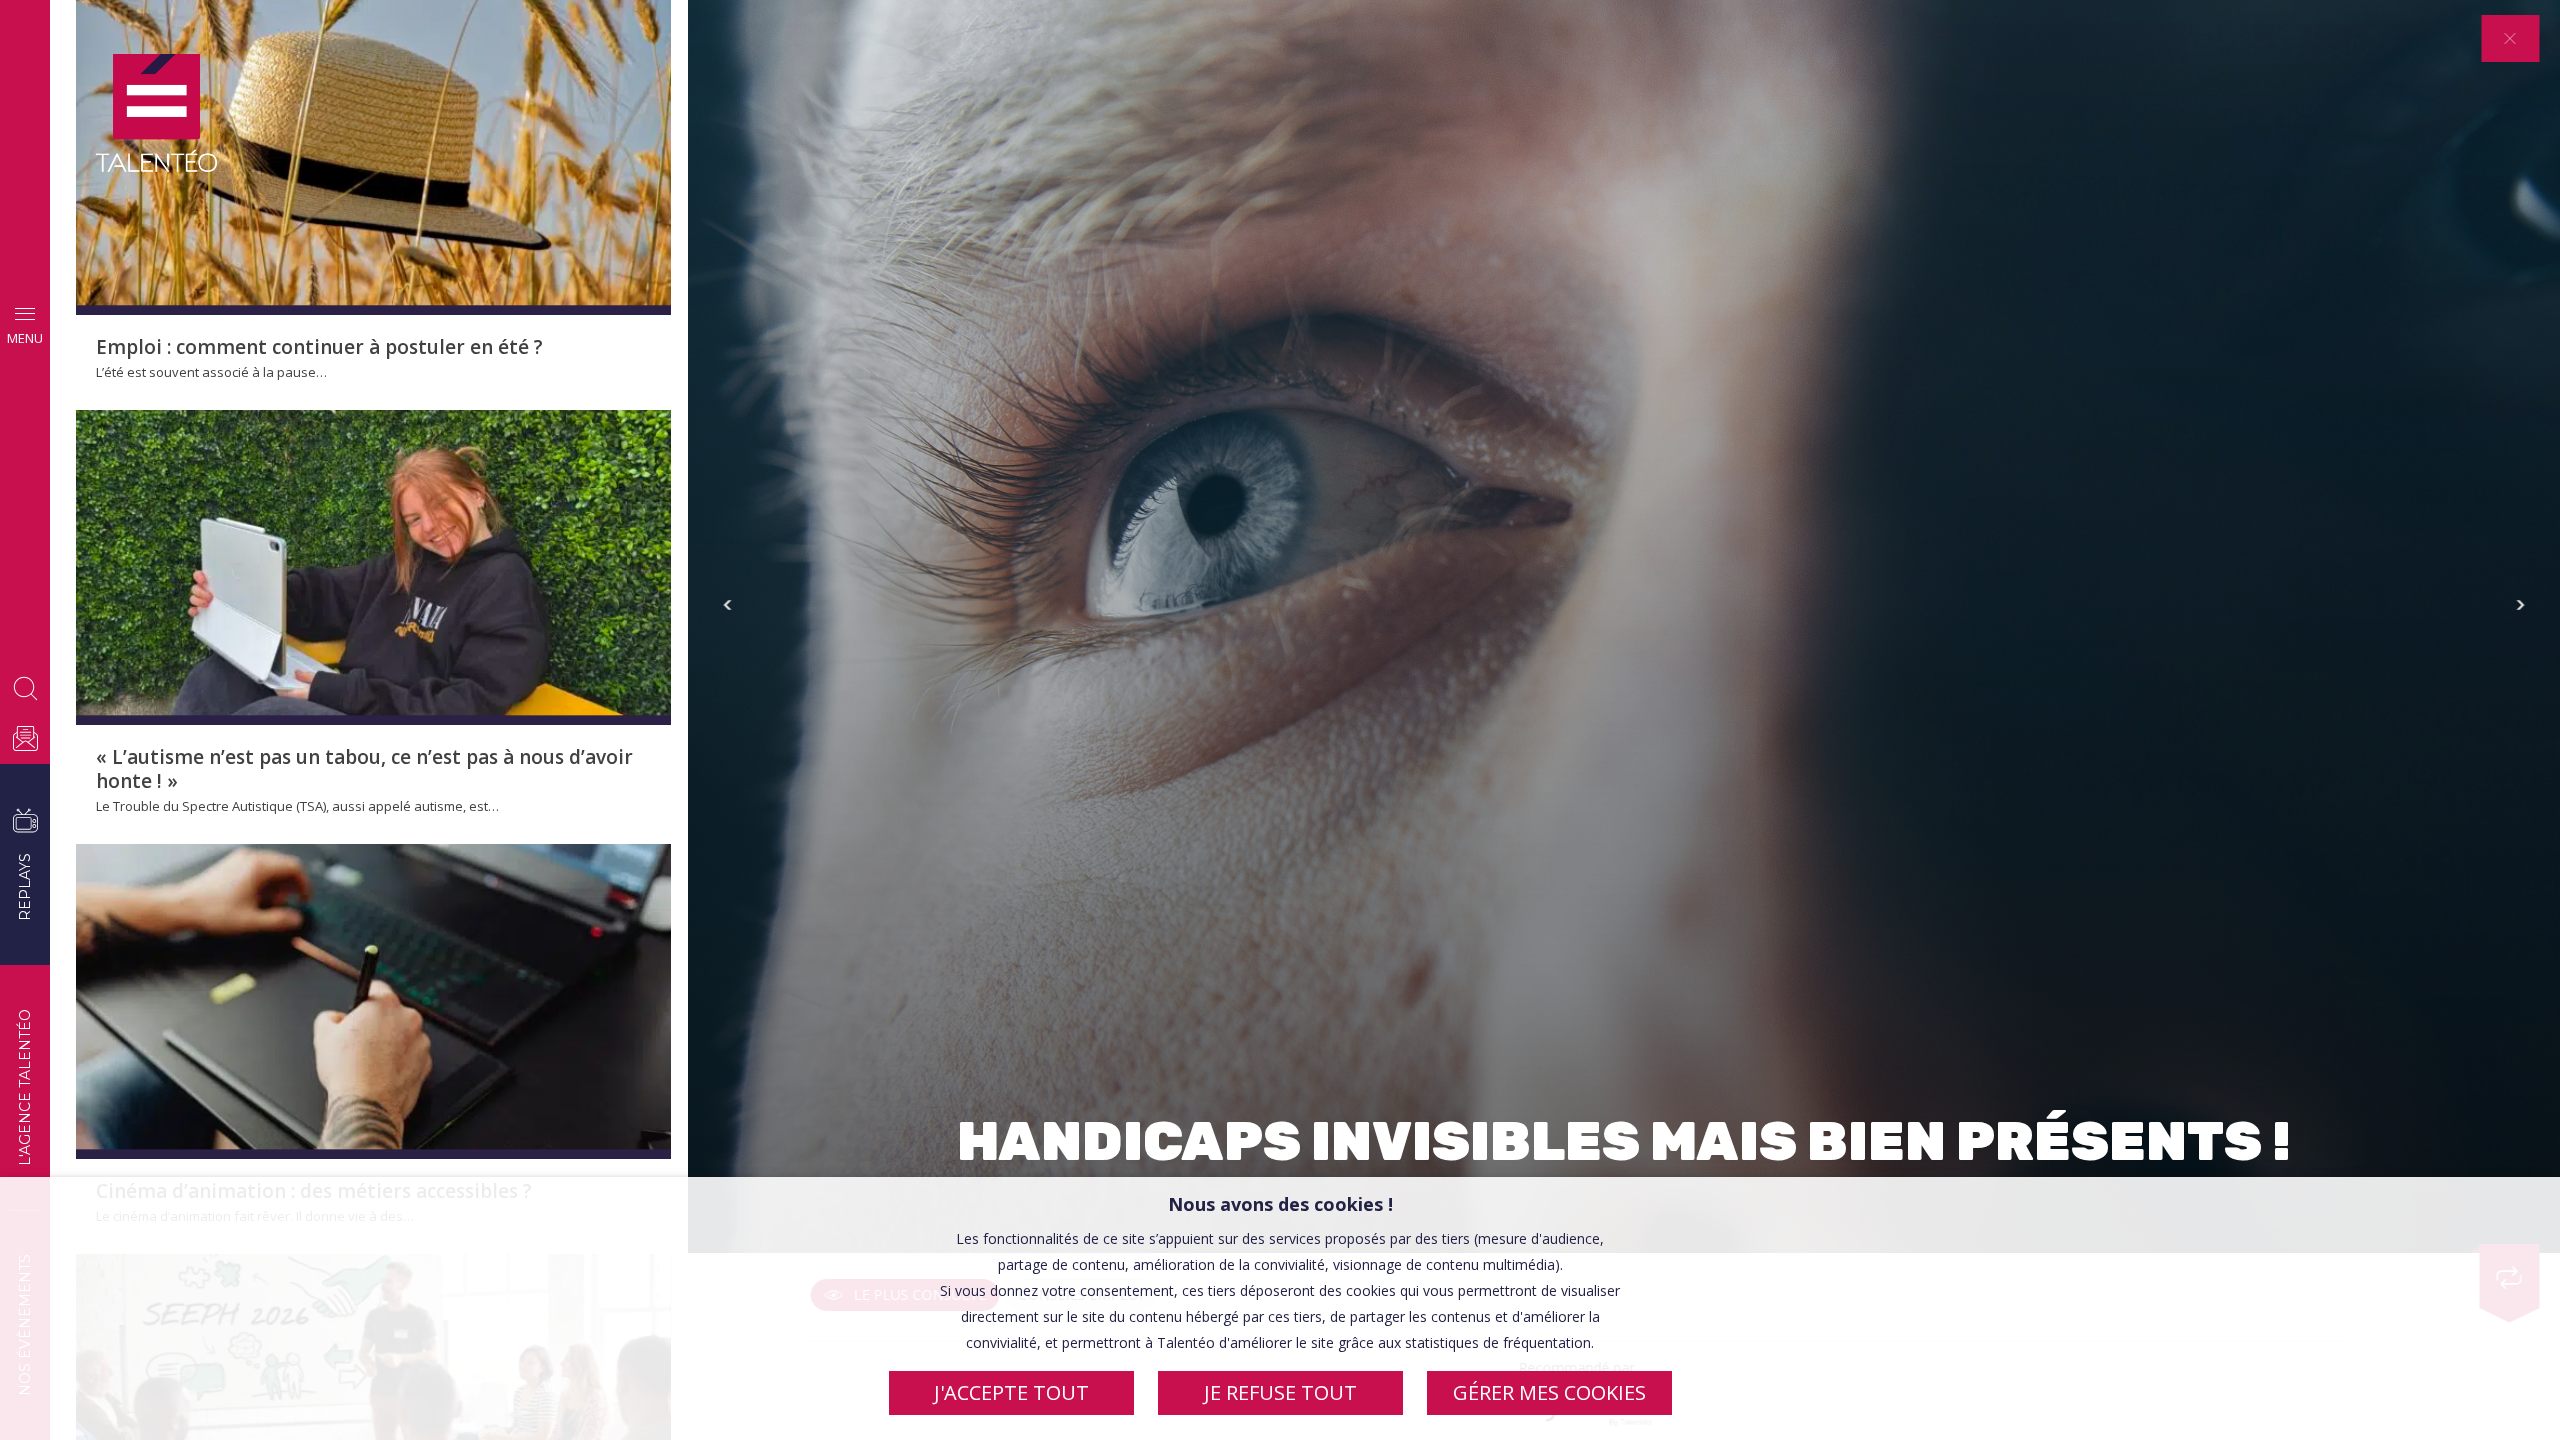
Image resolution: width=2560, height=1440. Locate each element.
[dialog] (1280, 1308)
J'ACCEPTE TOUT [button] (1011, 1392)
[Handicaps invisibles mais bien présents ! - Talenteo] (156, 114)
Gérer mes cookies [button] (1549, 1392)
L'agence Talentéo (25, 1087)
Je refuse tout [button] (1280, 1392)
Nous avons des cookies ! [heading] (1280, 1204)
